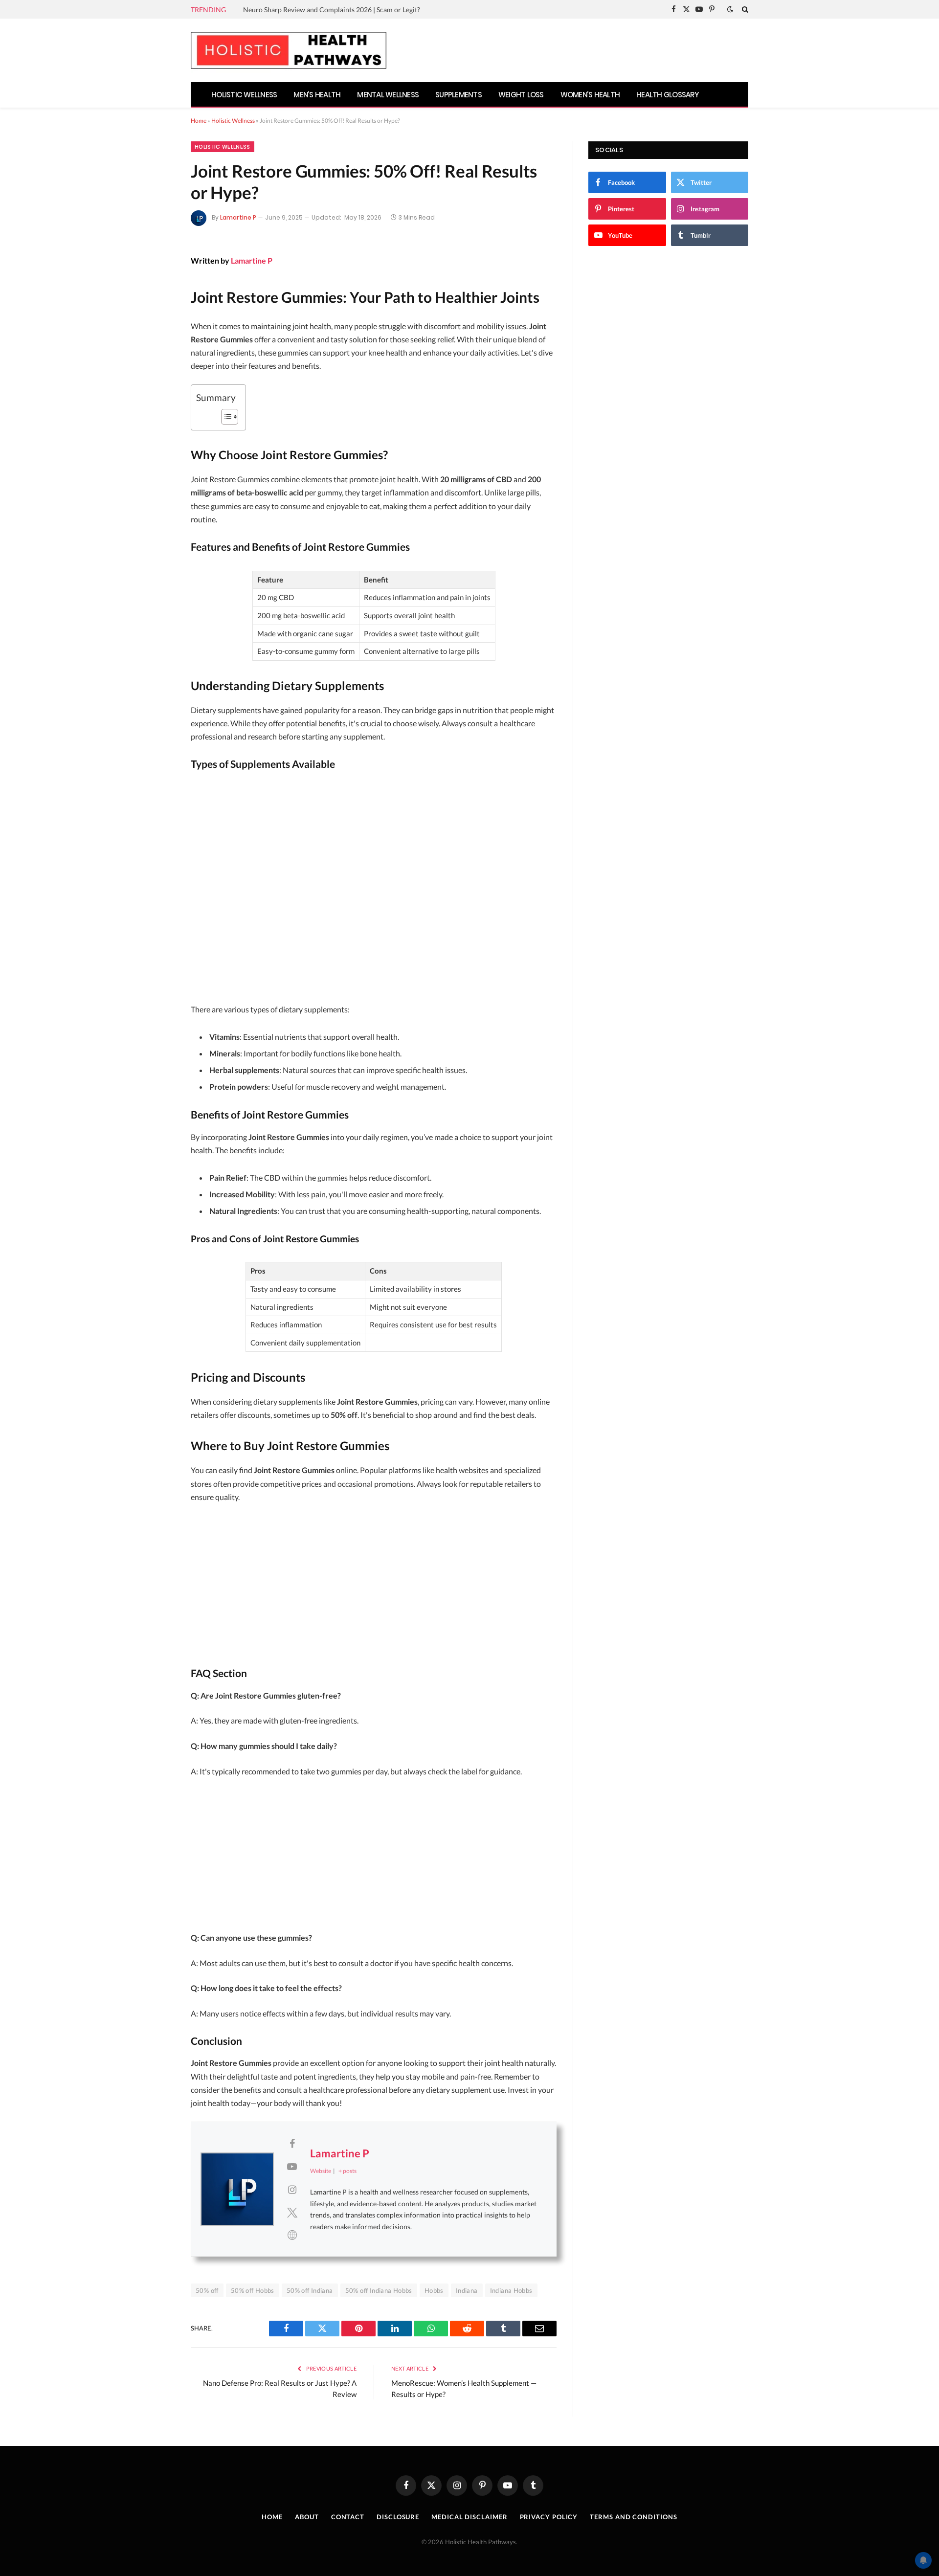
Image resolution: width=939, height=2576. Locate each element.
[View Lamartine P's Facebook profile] (292, 2143)
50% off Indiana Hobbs (379, 2290)
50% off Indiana (310, 2290)
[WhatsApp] (158, 418)
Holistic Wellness (244, 95)
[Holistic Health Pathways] (289, 50)
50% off (207, 2290)
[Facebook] (158, 288)
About (307, 2517)
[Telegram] (158, 392)
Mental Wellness (388, 95)
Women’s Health (590, 95)
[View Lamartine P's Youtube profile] (292, 2166)
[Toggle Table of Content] (225, 417)
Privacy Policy (549, 2517)
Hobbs (434, 2290)
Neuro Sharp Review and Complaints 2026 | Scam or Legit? (332, 10)
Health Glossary (668, 95)
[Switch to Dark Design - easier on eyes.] (730, 9)
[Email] (158, 366)
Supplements (458, 95)
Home (199, 121)
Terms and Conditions (633, 2517)
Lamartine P (238, 217)
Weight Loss (521, 95)
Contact (348, 2517)
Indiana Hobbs (511, 2290)
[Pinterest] (158, 340)
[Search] (744, 9)
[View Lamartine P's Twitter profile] (292, 2212)
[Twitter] (158, 314)
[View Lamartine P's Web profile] (292, 2235)
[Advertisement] (374, 889)
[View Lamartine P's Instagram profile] (292, 2189)
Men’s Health (317, 95)
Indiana (467, 2290)
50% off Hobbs (253, 2290)
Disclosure (398, 2517)
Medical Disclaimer (469, 2517)
